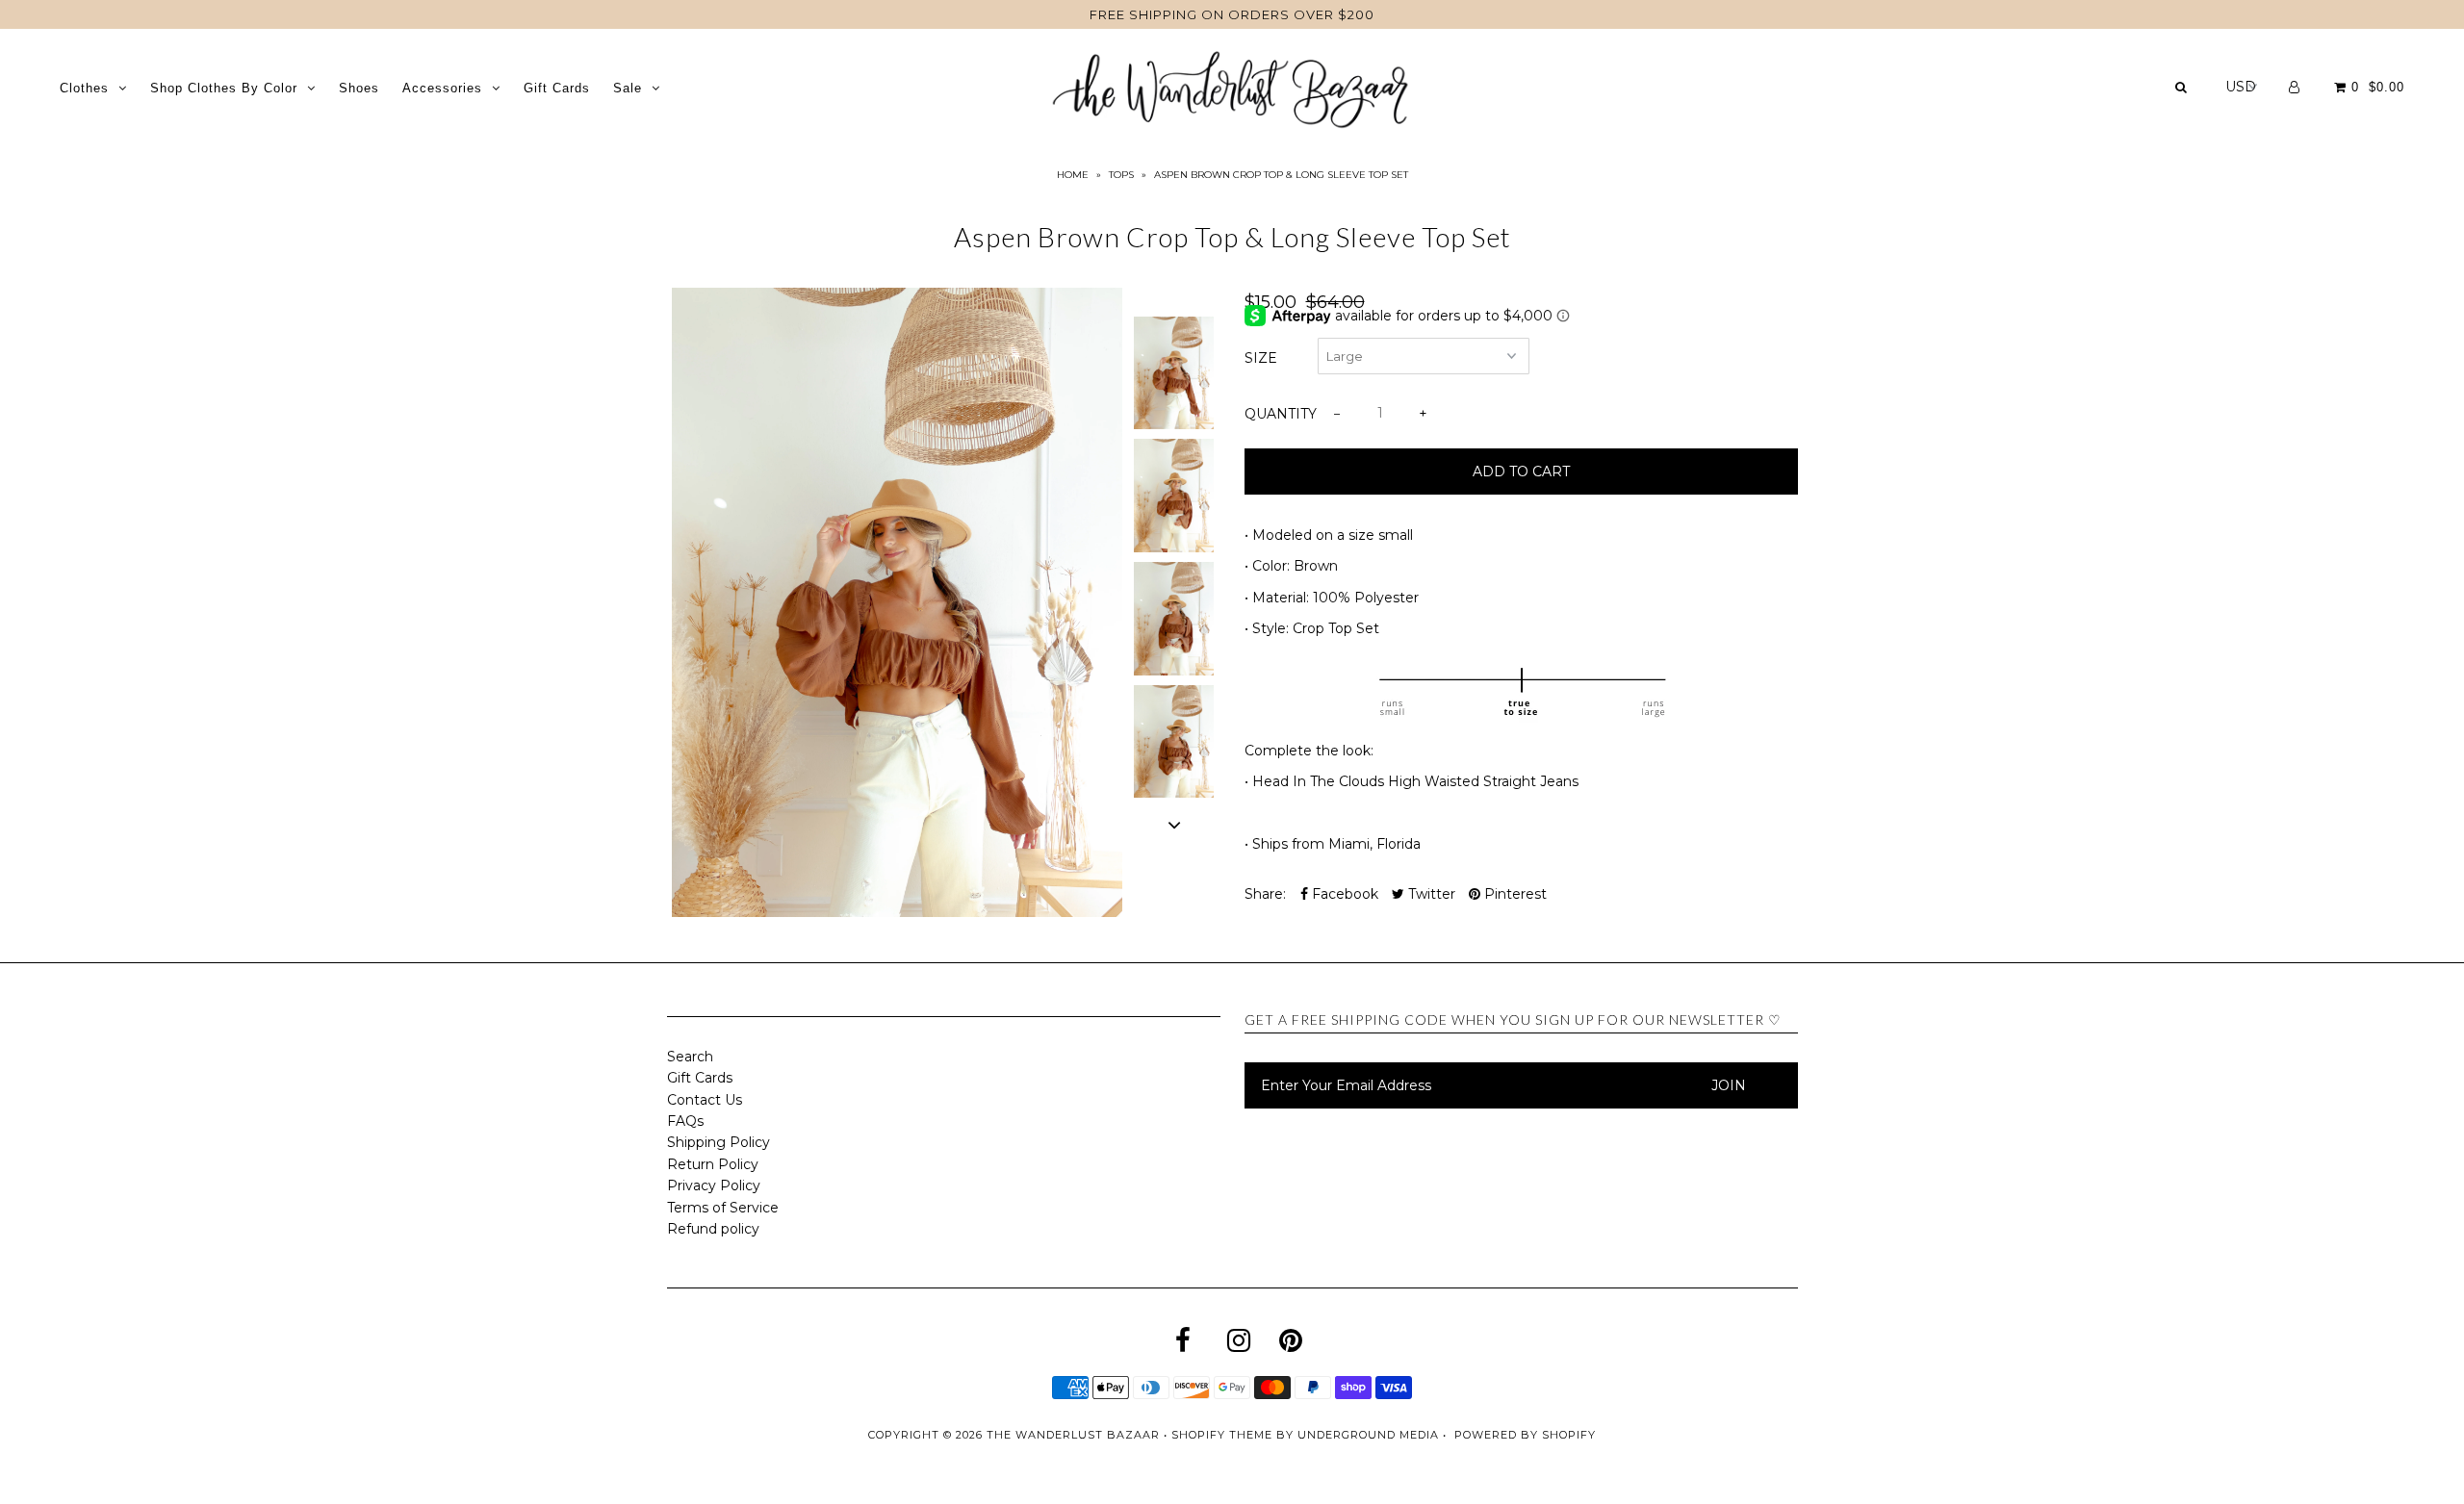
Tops (1121, 175)
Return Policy (713, 1164)
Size (1261, 358)
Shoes (359, 88)
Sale (628, 88)
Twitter (1430, 894)
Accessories (442, 88)
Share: (1265, 894)
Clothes (84, 88)
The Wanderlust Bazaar (1073, 1435)
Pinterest (1514, 894)
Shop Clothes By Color (224, 88)
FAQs (685, 1121)
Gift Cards (557, 88)
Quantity (1281, 414)
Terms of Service (723, 1208)
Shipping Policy (719, 1142)
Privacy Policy (714, 1185)
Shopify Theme (1222, 1435)
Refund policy (713, 1229)
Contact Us (705, 1100)
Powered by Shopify (1525, 1435)
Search (690, 1057)
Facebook (1343, 894)
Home (1073, 175)
